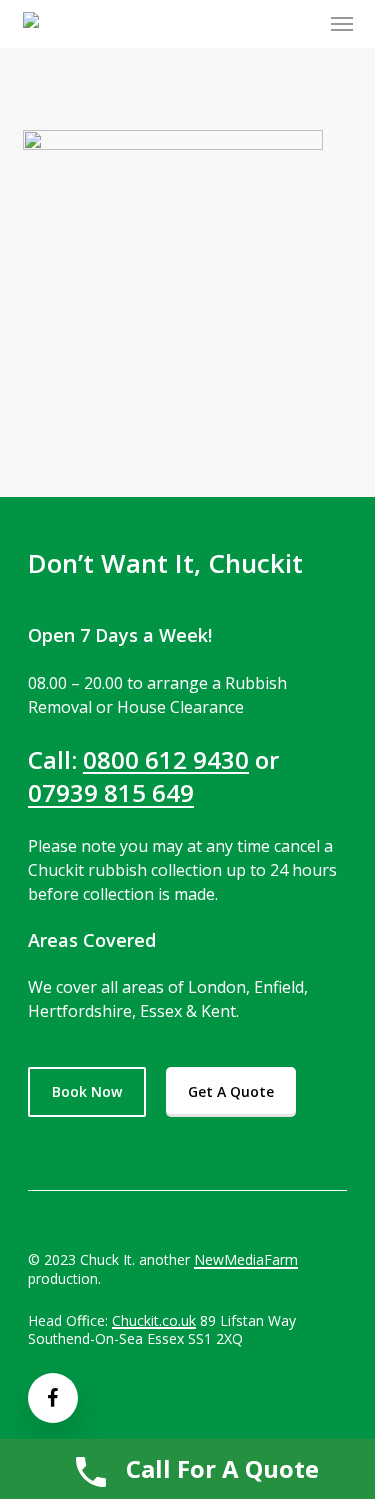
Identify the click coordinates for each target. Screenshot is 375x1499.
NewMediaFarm (246, 1259)
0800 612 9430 (166, 759)
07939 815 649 (111, 792)
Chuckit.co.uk (154, 1320)
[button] (342, 24)
